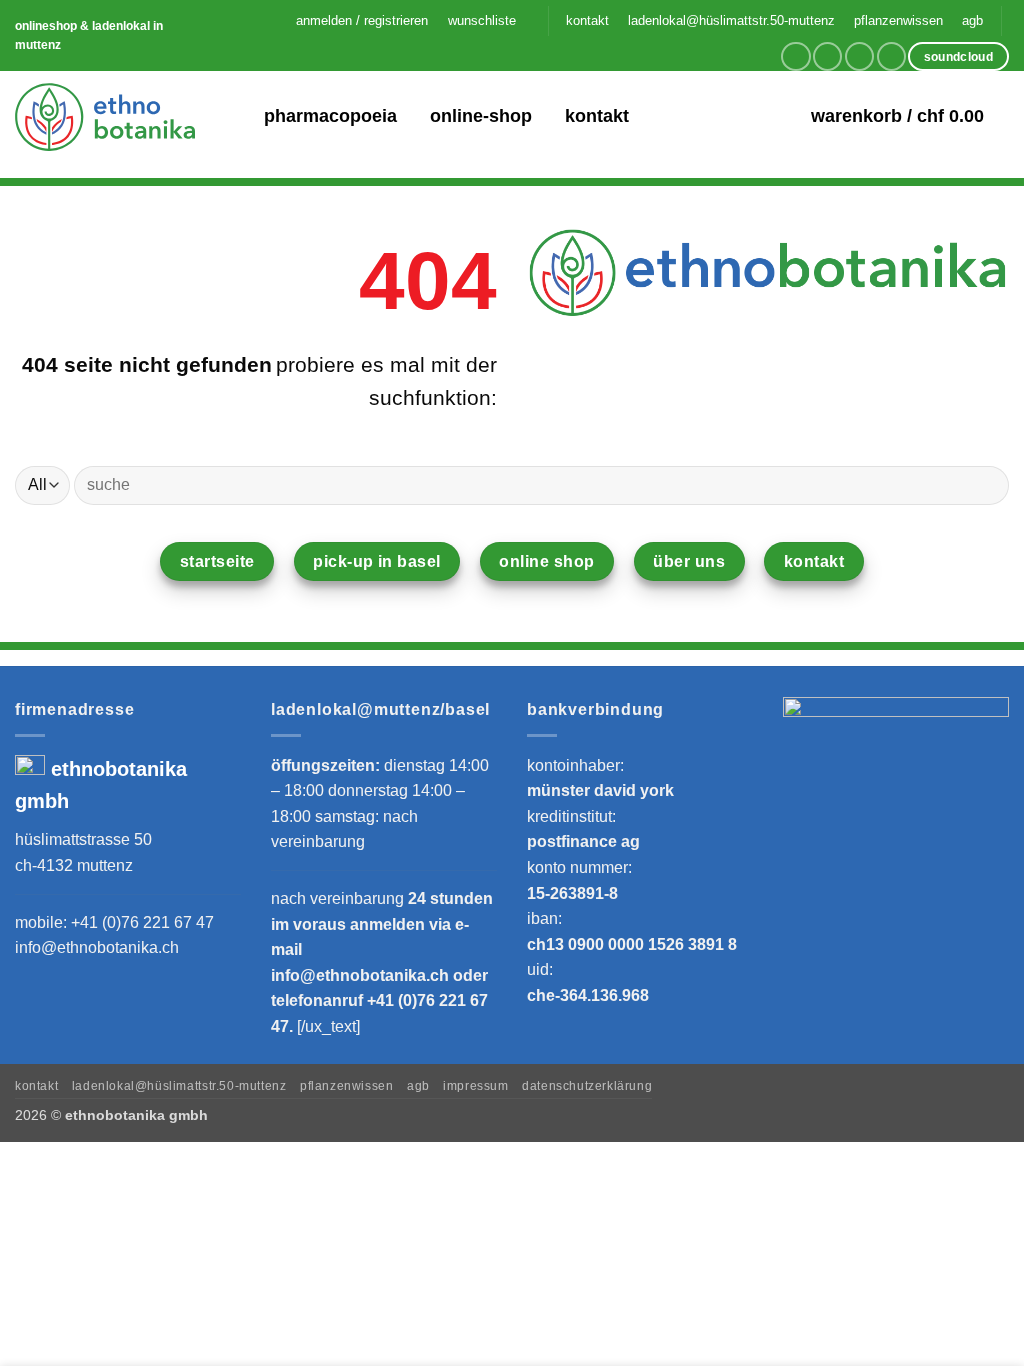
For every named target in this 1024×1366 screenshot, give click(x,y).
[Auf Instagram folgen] (827, 56)
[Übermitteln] (985, 484)
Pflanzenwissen (347, 1086)
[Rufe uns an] (891, 56)
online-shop (481, 116)
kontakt (587, 20)
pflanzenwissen (898, 20)
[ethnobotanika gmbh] (105, 117)
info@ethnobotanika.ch (97, 947)
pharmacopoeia (330, 116)
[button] (362, 21)
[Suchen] (235, 116)
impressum (476, 1086)
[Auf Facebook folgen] (795, 56)
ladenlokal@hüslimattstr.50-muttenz (731, 20)
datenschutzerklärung (587, 1086)
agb (972, 20)
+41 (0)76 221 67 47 (142, 922)
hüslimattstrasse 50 (83, 839)
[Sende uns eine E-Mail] (859, 56)
